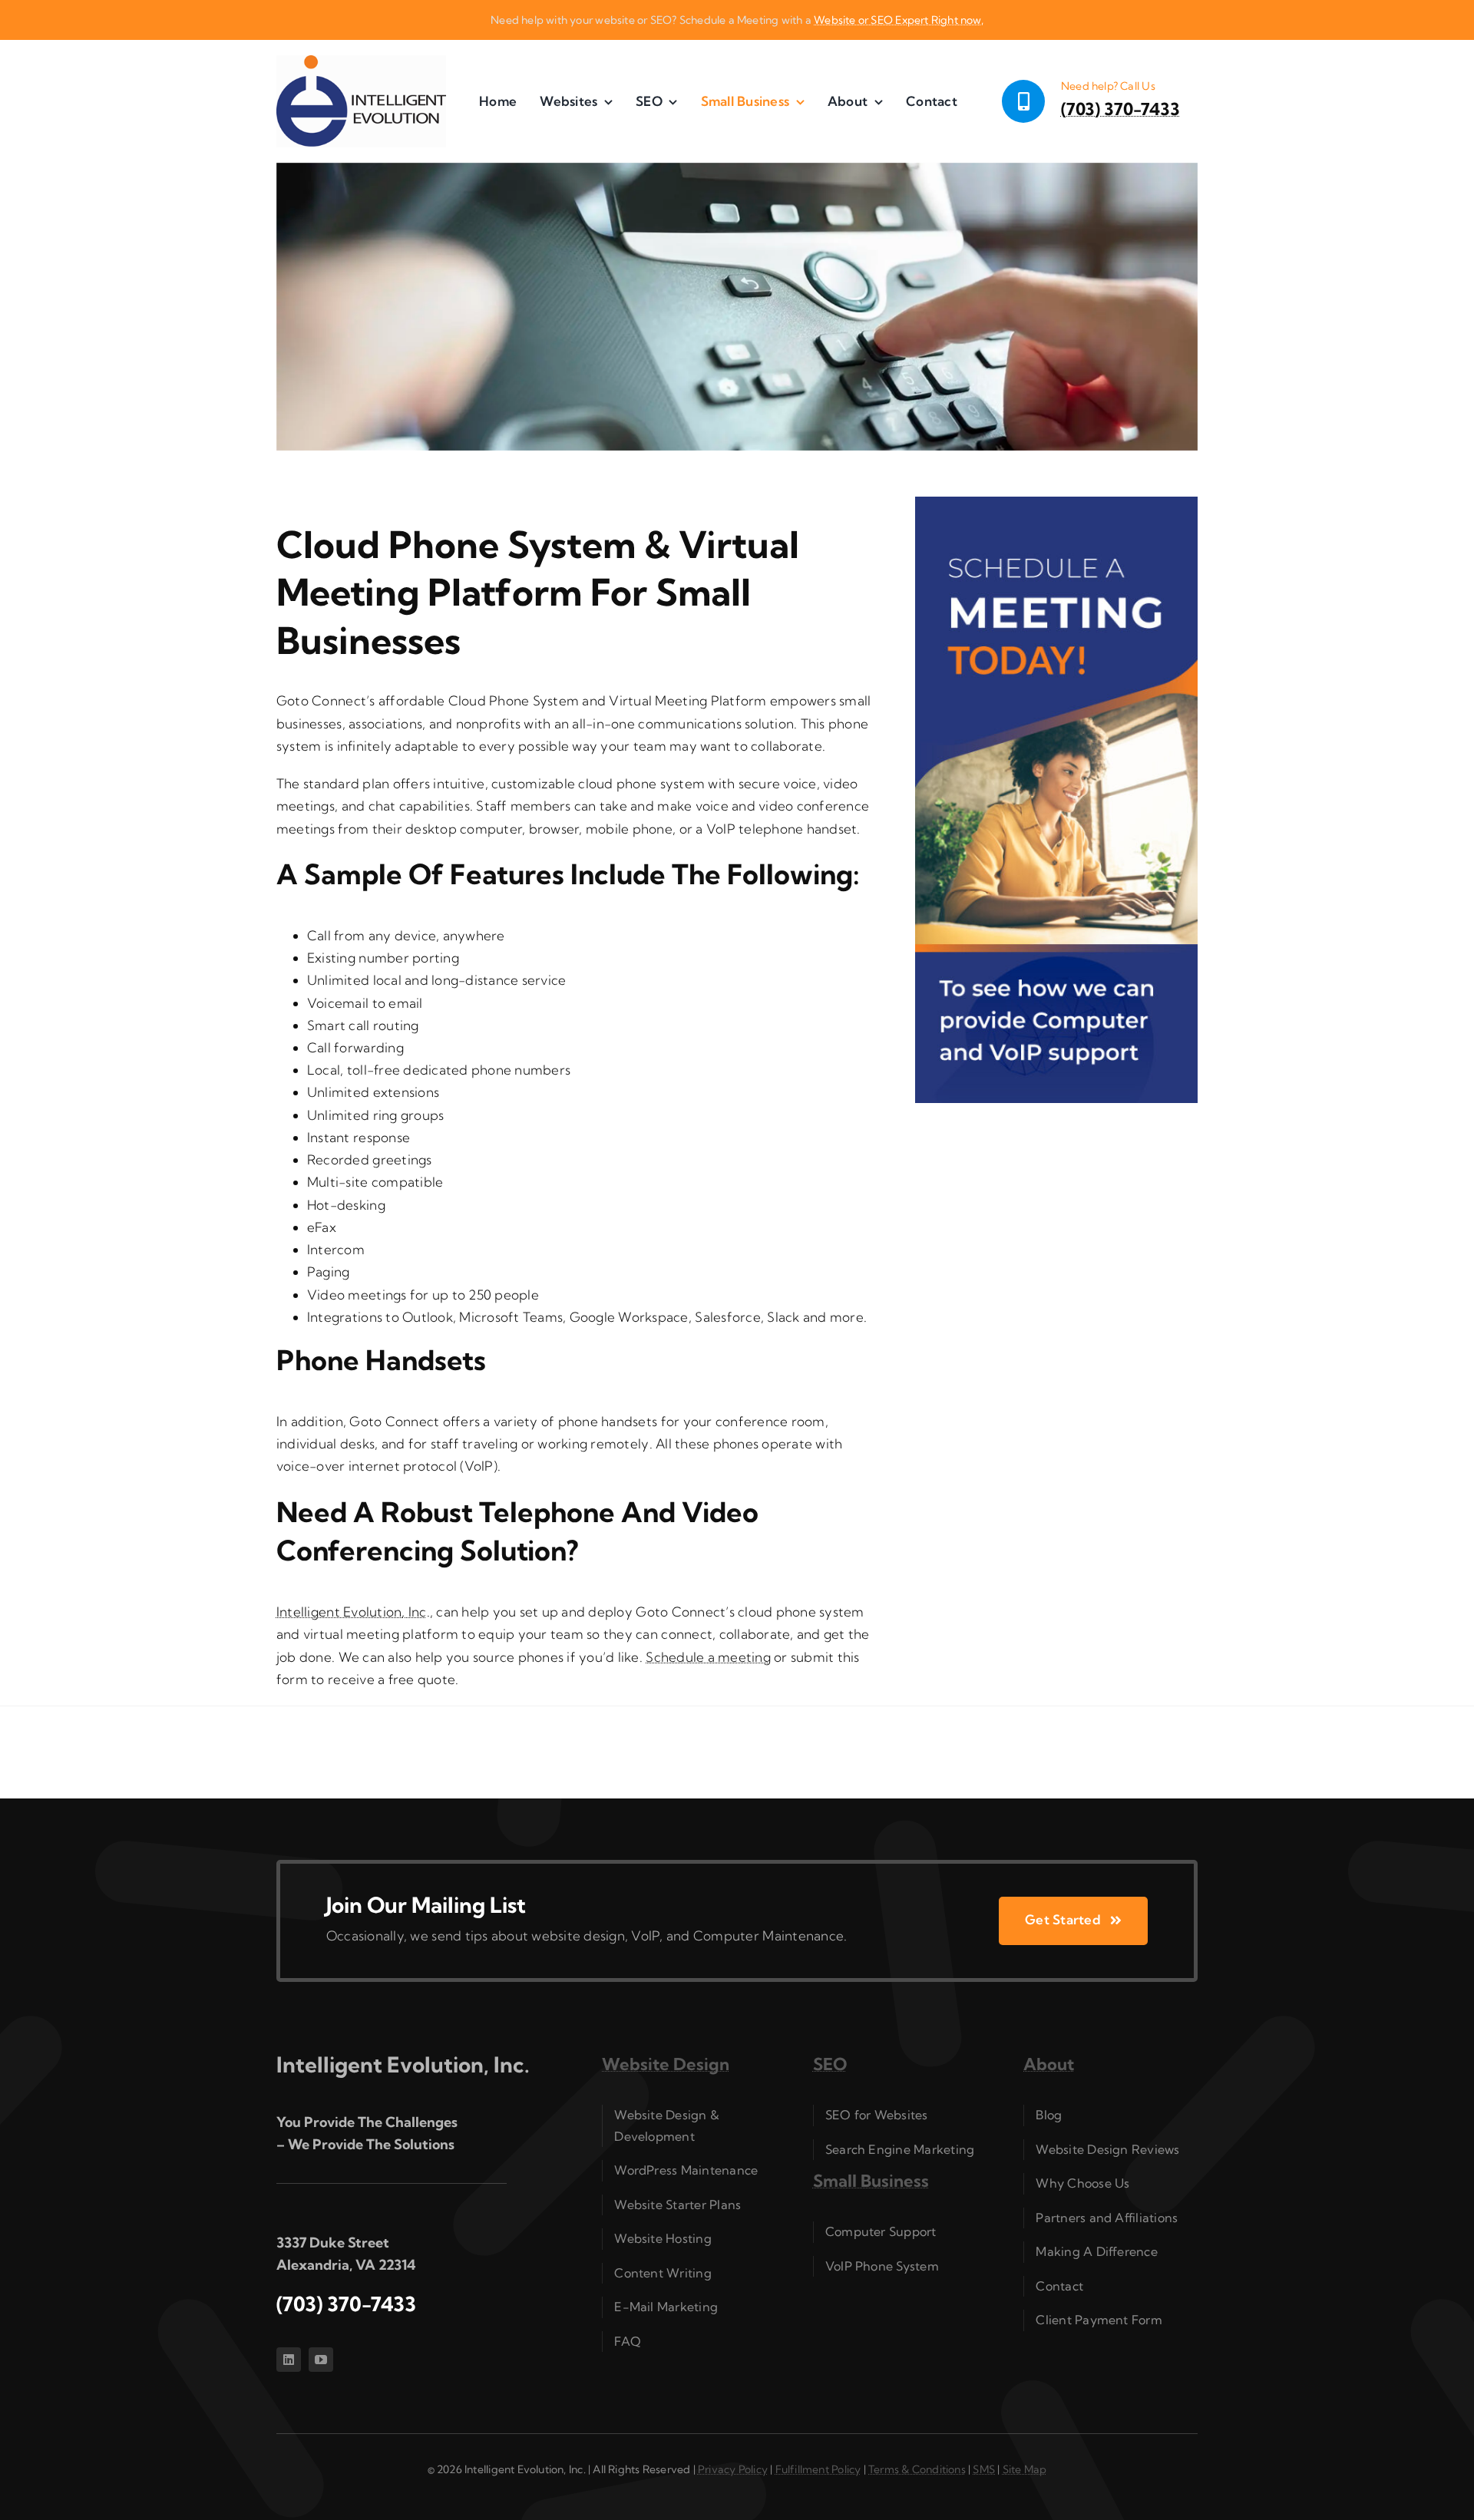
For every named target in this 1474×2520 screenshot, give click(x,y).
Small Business (871, 2181)
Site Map (1025, 2469)
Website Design (666, 2064)
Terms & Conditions (917, 2469)
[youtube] (321, 2360)
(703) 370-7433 (1120, 109)
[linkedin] (289, 2360)
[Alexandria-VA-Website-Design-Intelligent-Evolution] (361, 62)
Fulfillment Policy (818, 2469)
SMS (984, 2469)
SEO (830, 2064)
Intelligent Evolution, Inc (352, 1612)
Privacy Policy (733, 2469)
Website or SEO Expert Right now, (899, 20)
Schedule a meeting (708, 1657)
